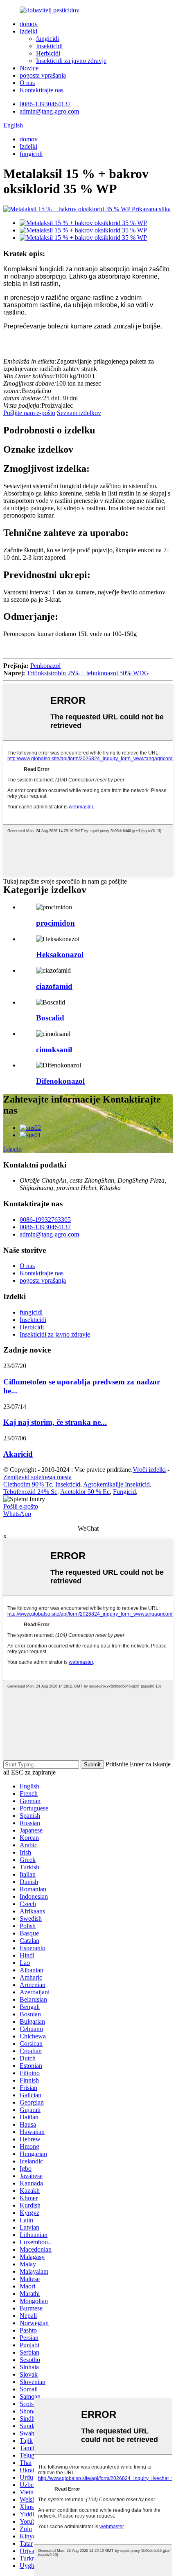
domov (29, 24)
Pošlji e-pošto (21, 1506)
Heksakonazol (60, 954)
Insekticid (68, 1484)
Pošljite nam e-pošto (29, 413)
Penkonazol (45, 666)
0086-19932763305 (45, 1220)
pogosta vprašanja (43, 75)
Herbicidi (48, 53)
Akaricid (18, 1454)
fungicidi (47, 39)
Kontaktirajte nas (42, 90)
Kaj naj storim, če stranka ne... (55, 1422)
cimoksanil (54, 1050)
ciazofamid (54, 986)
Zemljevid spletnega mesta (37, 1477)
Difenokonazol (60, 1081)
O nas (27, 83)
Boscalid (50, 1018)
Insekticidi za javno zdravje (71, 61)
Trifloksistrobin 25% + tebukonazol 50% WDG (88, 673)
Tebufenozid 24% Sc (30, 1492)
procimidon (55, 923)
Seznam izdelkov (79, 413)
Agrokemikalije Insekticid (116, 1484)
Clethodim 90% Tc (28, 1484)
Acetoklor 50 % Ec (85, 1492)
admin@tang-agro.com (49, 111)
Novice (29, 68)
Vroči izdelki (149, 1470)
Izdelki (28, 31)
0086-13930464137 (45, 104)
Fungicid (124, 1492)
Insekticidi (49, 46)
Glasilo (12, 1149)
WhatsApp (17, 1514)
